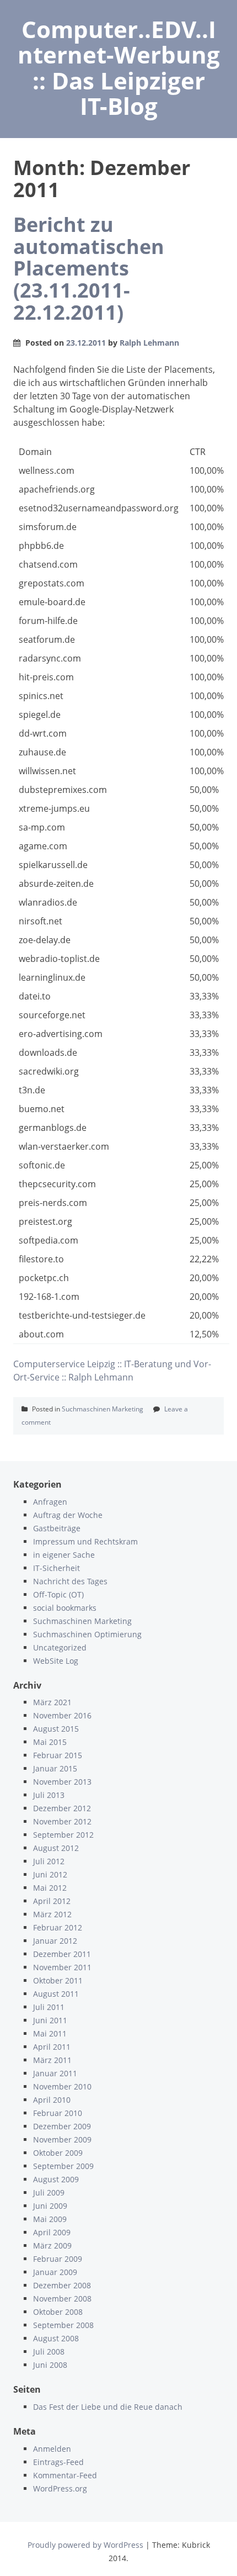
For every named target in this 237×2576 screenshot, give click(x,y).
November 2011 (62, 1967)
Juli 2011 (49, 2007)
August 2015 (56, 1729)
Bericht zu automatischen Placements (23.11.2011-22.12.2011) (89, 268)
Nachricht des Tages (70, 1581)
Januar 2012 (55, 1941)
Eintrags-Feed (58, 2462)
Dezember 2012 (62, 1808)
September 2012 (63, 1835)
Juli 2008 (49, 2352)
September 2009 (63, 2166)
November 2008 (62, 2299)
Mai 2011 (50, 2033)
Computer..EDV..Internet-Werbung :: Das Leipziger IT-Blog (119, 67)
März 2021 (52, 1702)
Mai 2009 (50, 2219)
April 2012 (52, 1901)
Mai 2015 (50, 1742)
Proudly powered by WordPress (85, 2545)
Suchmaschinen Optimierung (87, 1634)
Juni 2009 (50, 2206)
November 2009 (62, 2139)
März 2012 (52, 1914)
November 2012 (62, 1821)
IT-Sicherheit (56, 1568)
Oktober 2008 (58, 2312)
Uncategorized (60, 1647)
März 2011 (52, 2060)
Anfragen (50, 1502)
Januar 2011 (55, 2073)
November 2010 (62, 2086)
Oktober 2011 (58, 1980)
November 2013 (62, 1782)
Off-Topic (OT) (58, 1594)
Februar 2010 (58, 2113)
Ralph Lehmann (149, 343)
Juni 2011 (50, 2020)
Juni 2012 (50, 1874)
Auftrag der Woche (68, 1515)
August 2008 (56, 2338)
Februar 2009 (58, 2259)
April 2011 (52, 2047)
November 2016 (62, 1715)
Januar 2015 (55, 1768)
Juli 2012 (49, 1861)
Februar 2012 (58, 1927)
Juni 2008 (50, 2365)
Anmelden (52, 2449)
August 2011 (56, 1994)
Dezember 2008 (62, 2285)
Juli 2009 (49, 2192)
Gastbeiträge (57, 1528)
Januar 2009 (55, 2272)
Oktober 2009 (58, 2153)
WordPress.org (60, 2488)
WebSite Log (56, 1661)
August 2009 (56, 2179)
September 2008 (63, 2325)
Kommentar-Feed (65, 2475)
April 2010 (52, 2100)
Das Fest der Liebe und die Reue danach (108, 2407)
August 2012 (56, 1848)
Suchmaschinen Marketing (103, 1409)
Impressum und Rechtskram (85, 1541)
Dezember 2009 (62, 2126)
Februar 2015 (58, 1755)
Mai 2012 (50, 1888)
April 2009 (52, 2232)
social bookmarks (65, 1608)
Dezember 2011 (62, 1954)
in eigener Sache (64, 1555)
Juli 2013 (49, 1795)
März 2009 (52, 2246)
